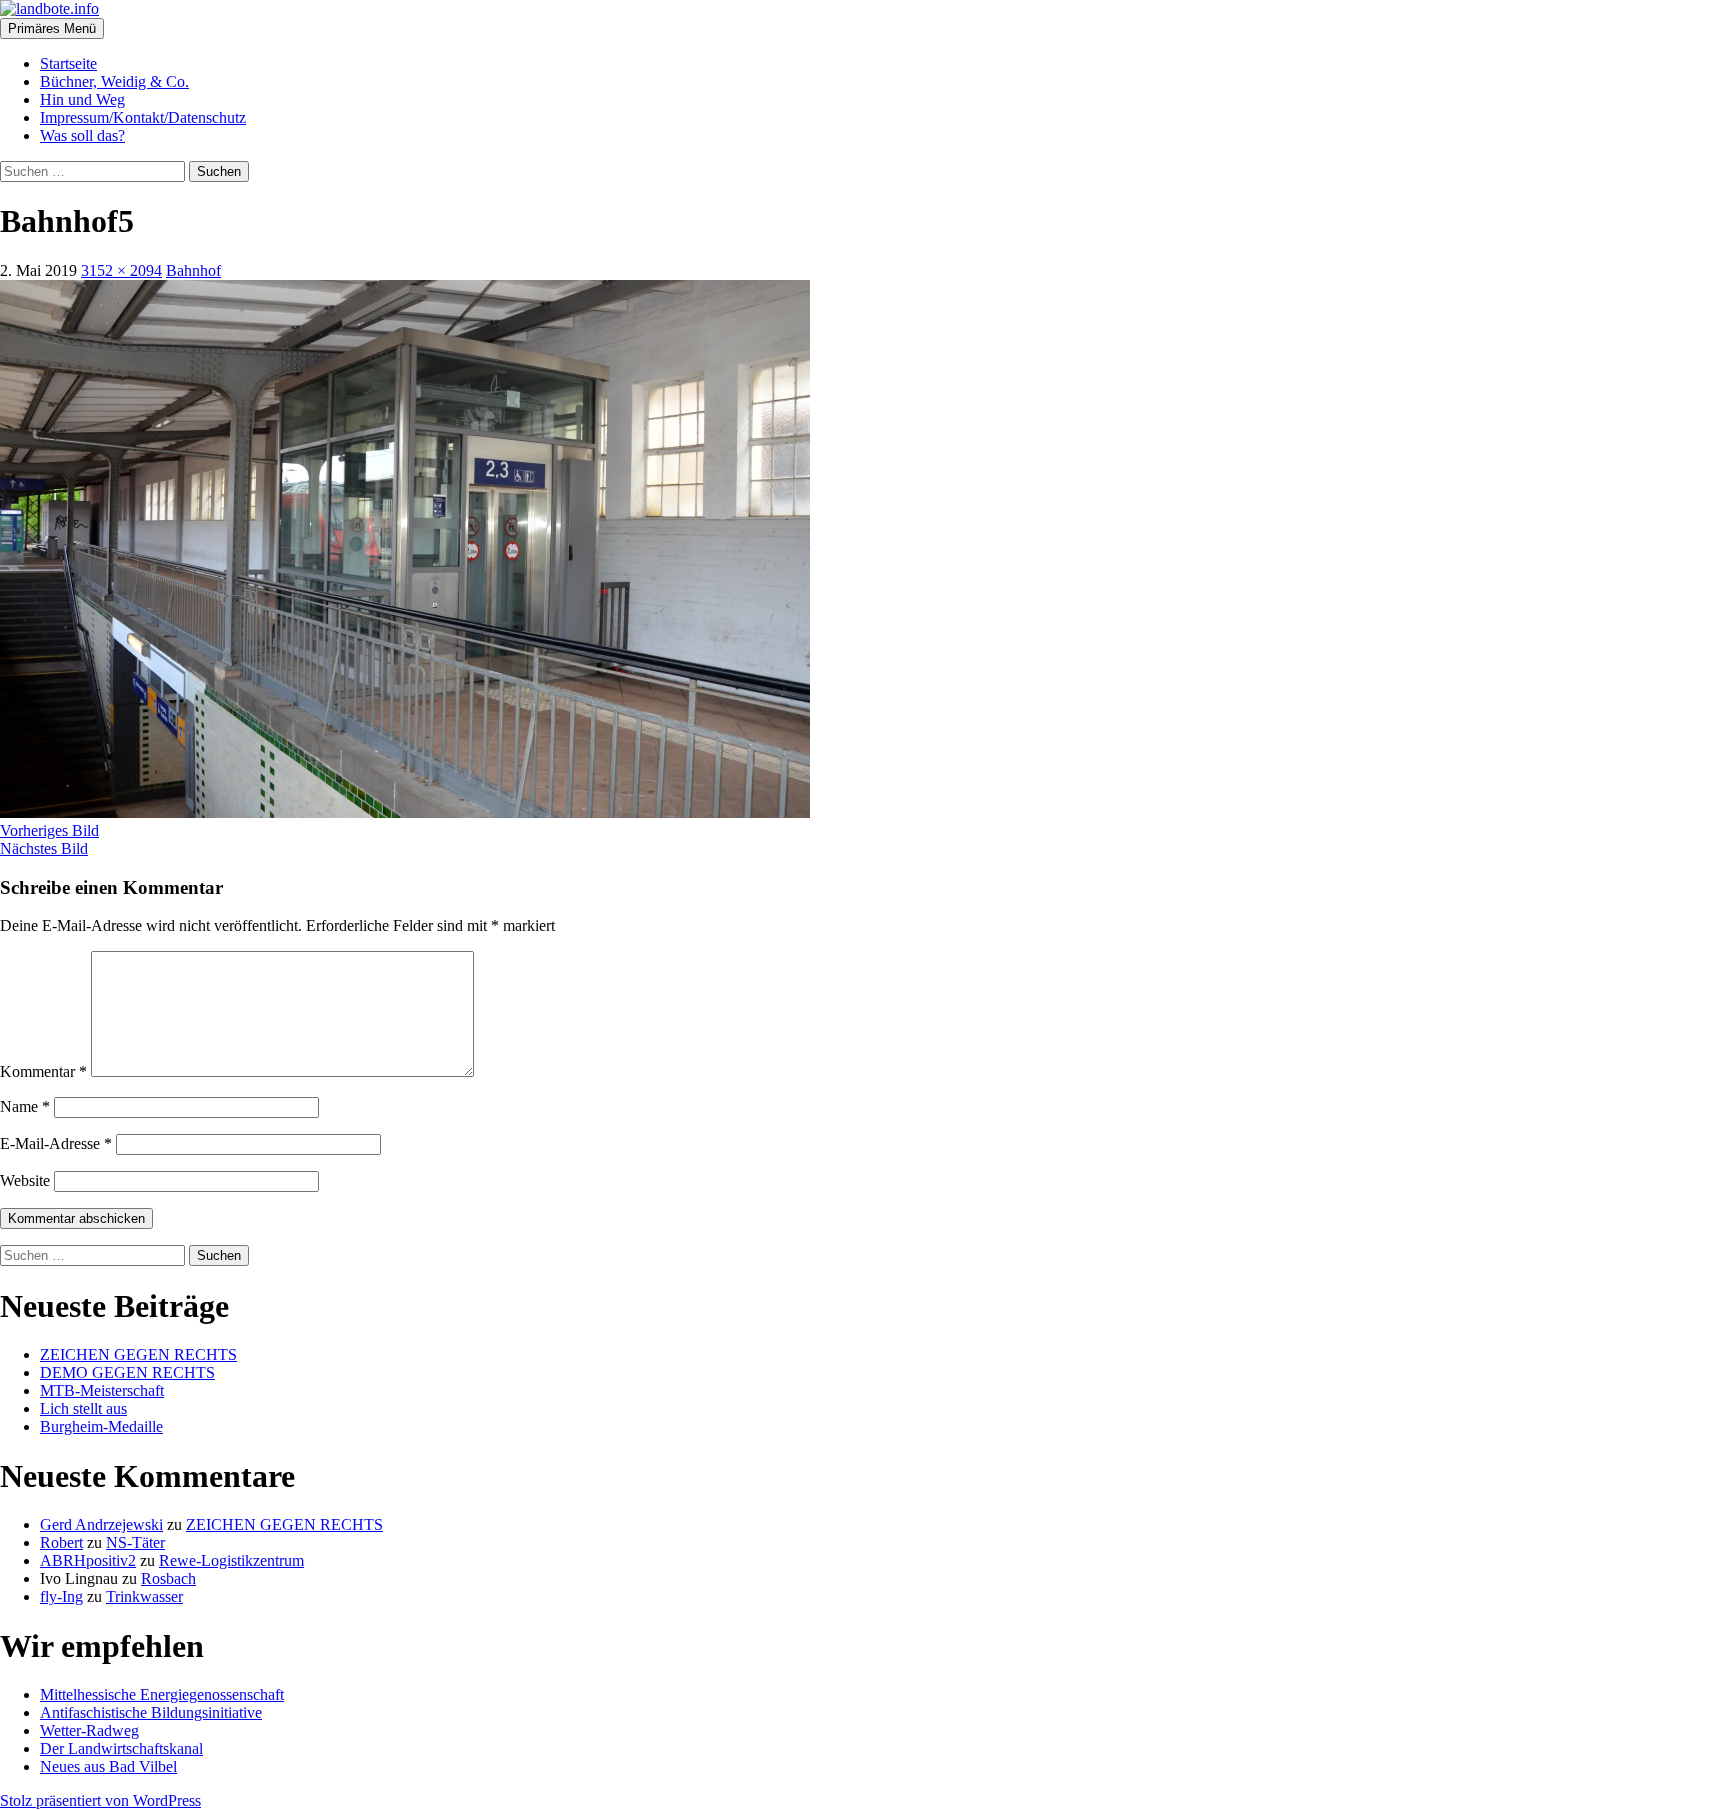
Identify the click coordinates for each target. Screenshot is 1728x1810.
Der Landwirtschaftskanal (121, 1748)
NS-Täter (135, 1542)
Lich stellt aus (83, 1408)
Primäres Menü (52, 28)
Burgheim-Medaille (101, 1426)
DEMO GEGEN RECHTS (127, 1372)
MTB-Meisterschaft (102, 1390)
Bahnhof (193, 270)
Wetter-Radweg (89, 1730)
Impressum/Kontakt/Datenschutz (143, 117)
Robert (61, 1542)
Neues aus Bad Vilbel (108, 1766)
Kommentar (43, 1071)
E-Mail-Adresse (56, 1143)
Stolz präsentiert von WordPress (100, 1800)
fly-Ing (61, 1596)
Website (25, 1180)
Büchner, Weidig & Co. (114, 81)
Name (25, 1106)
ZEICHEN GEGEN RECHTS (138, 1354)
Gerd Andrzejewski (101, 1524)
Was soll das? (82, 135)
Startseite (68, 63)
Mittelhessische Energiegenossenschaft (162, 1694)
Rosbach (168, 1578)
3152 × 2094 (121, 270)
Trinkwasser (144, 1596)
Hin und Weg (82, 99)
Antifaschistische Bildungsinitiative (151, 1712)
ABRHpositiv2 (88, 1560)
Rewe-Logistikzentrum (231, 1560)
